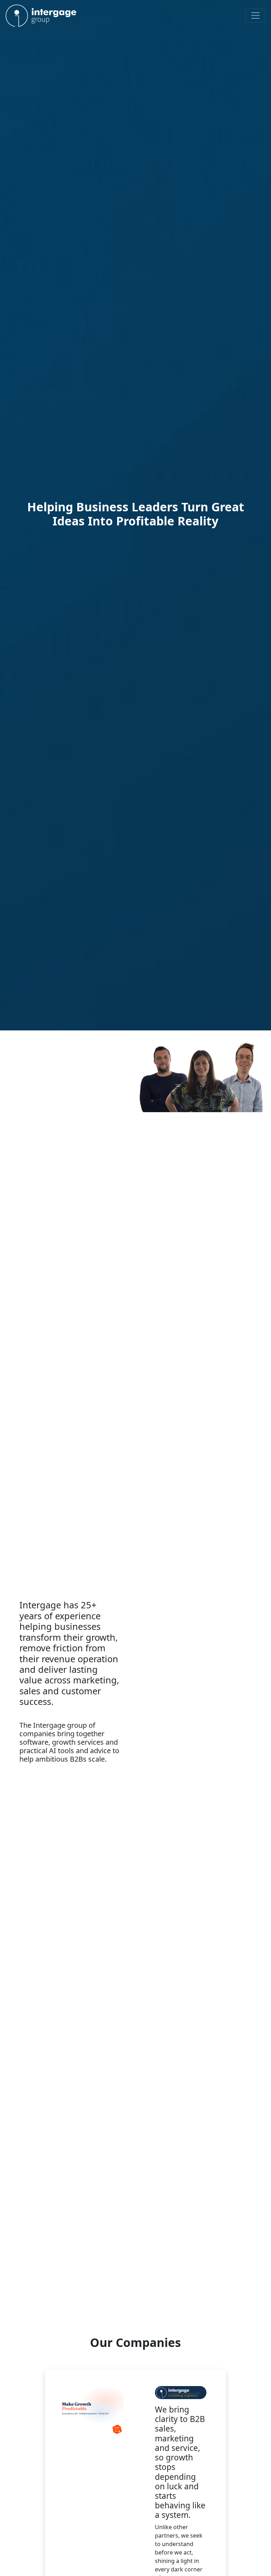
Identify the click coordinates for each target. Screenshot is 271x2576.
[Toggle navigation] (255, 16)
